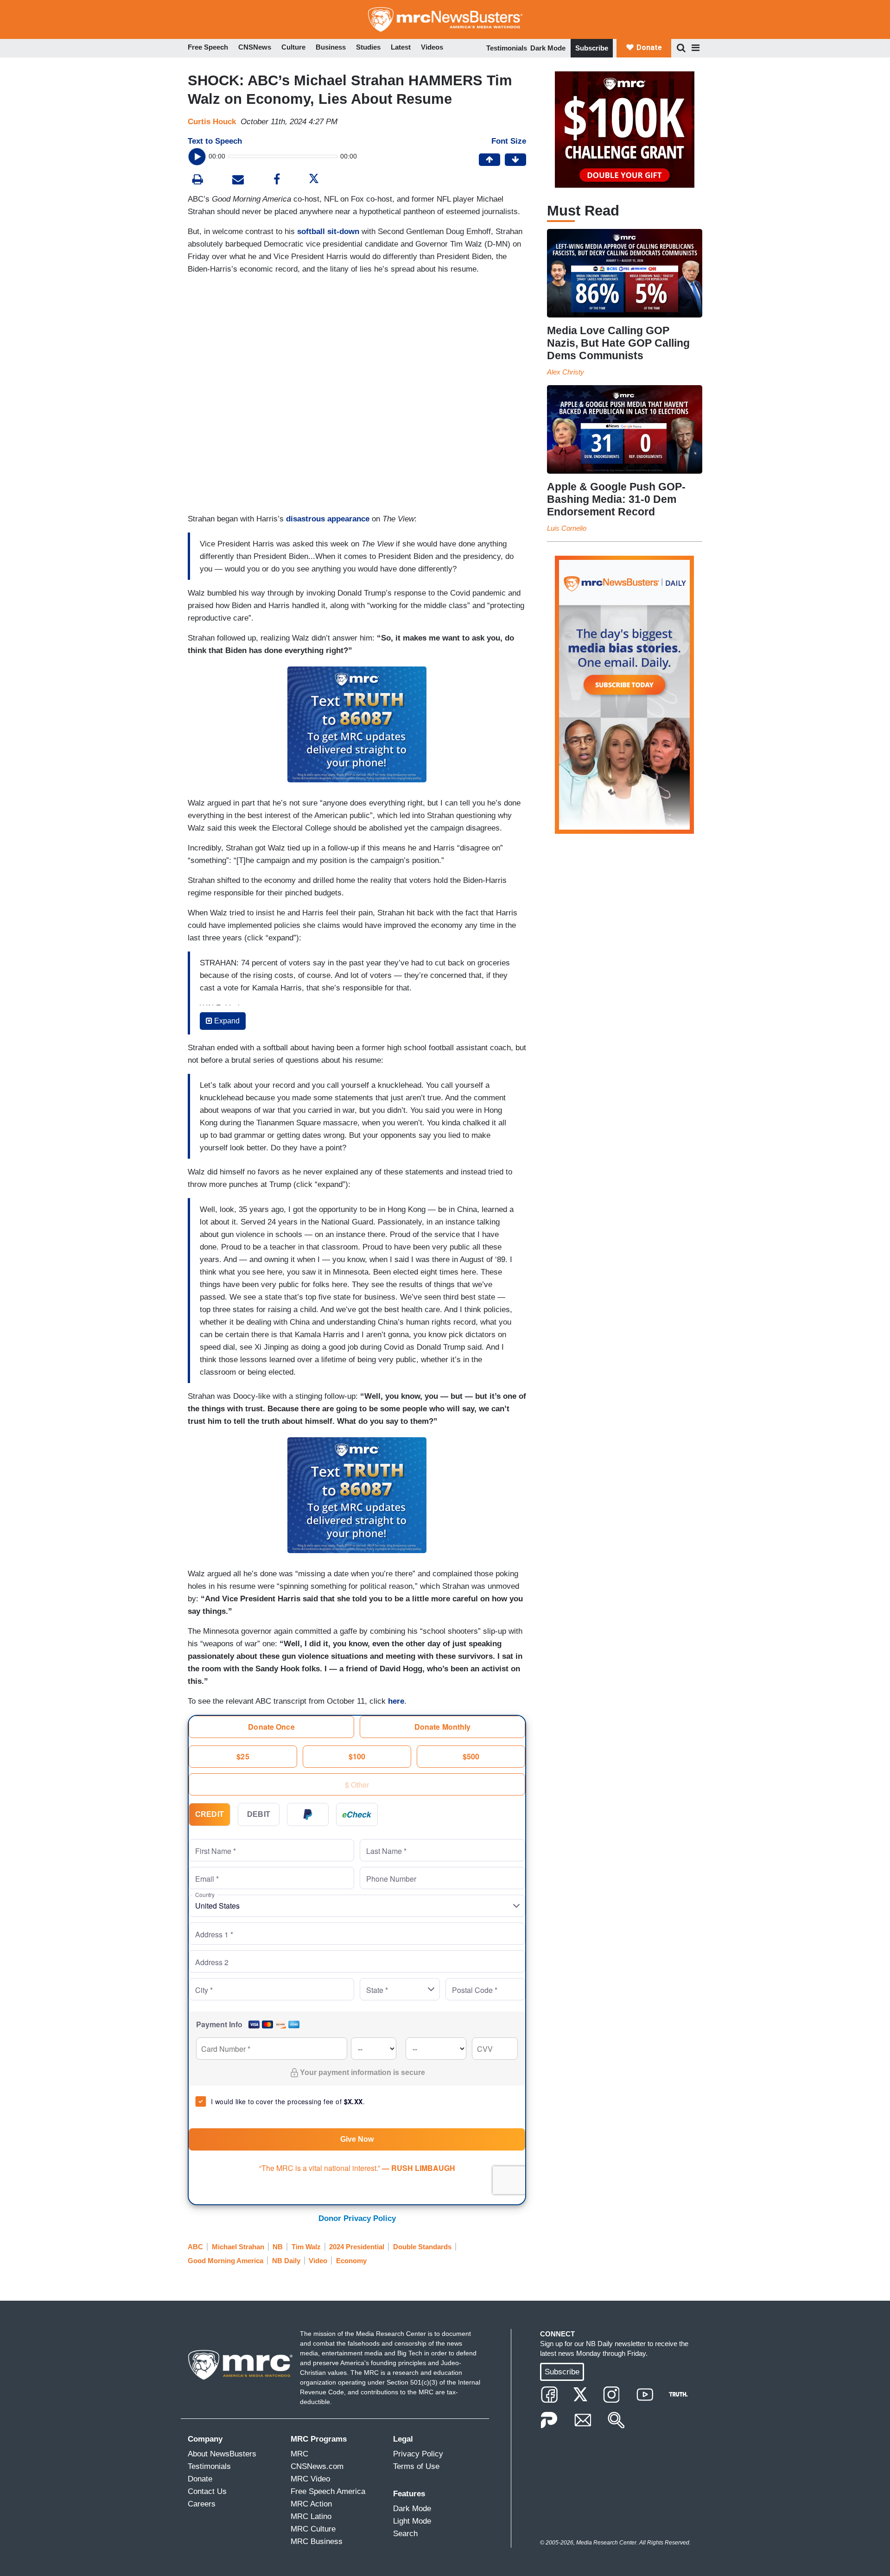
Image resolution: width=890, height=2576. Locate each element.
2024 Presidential (357, 2247)
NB (278, 2247)
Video (318, 2261)
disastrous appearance (328, 519)
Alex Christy (566, 372)
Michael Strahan (238, 2247)
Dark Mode (548, 48)
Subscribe (592, 48)
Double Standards (422, 2247)
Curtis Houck (212, 122)
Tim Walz (306, 2247)
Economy (351, 2261)
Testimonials (507, 48)
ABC (195, 2247)
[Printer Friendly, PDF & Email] (238, 181)
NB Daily (286, 2261)
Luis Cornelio (567, 528)
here (396, 1701)
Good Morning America (226, 2261)
